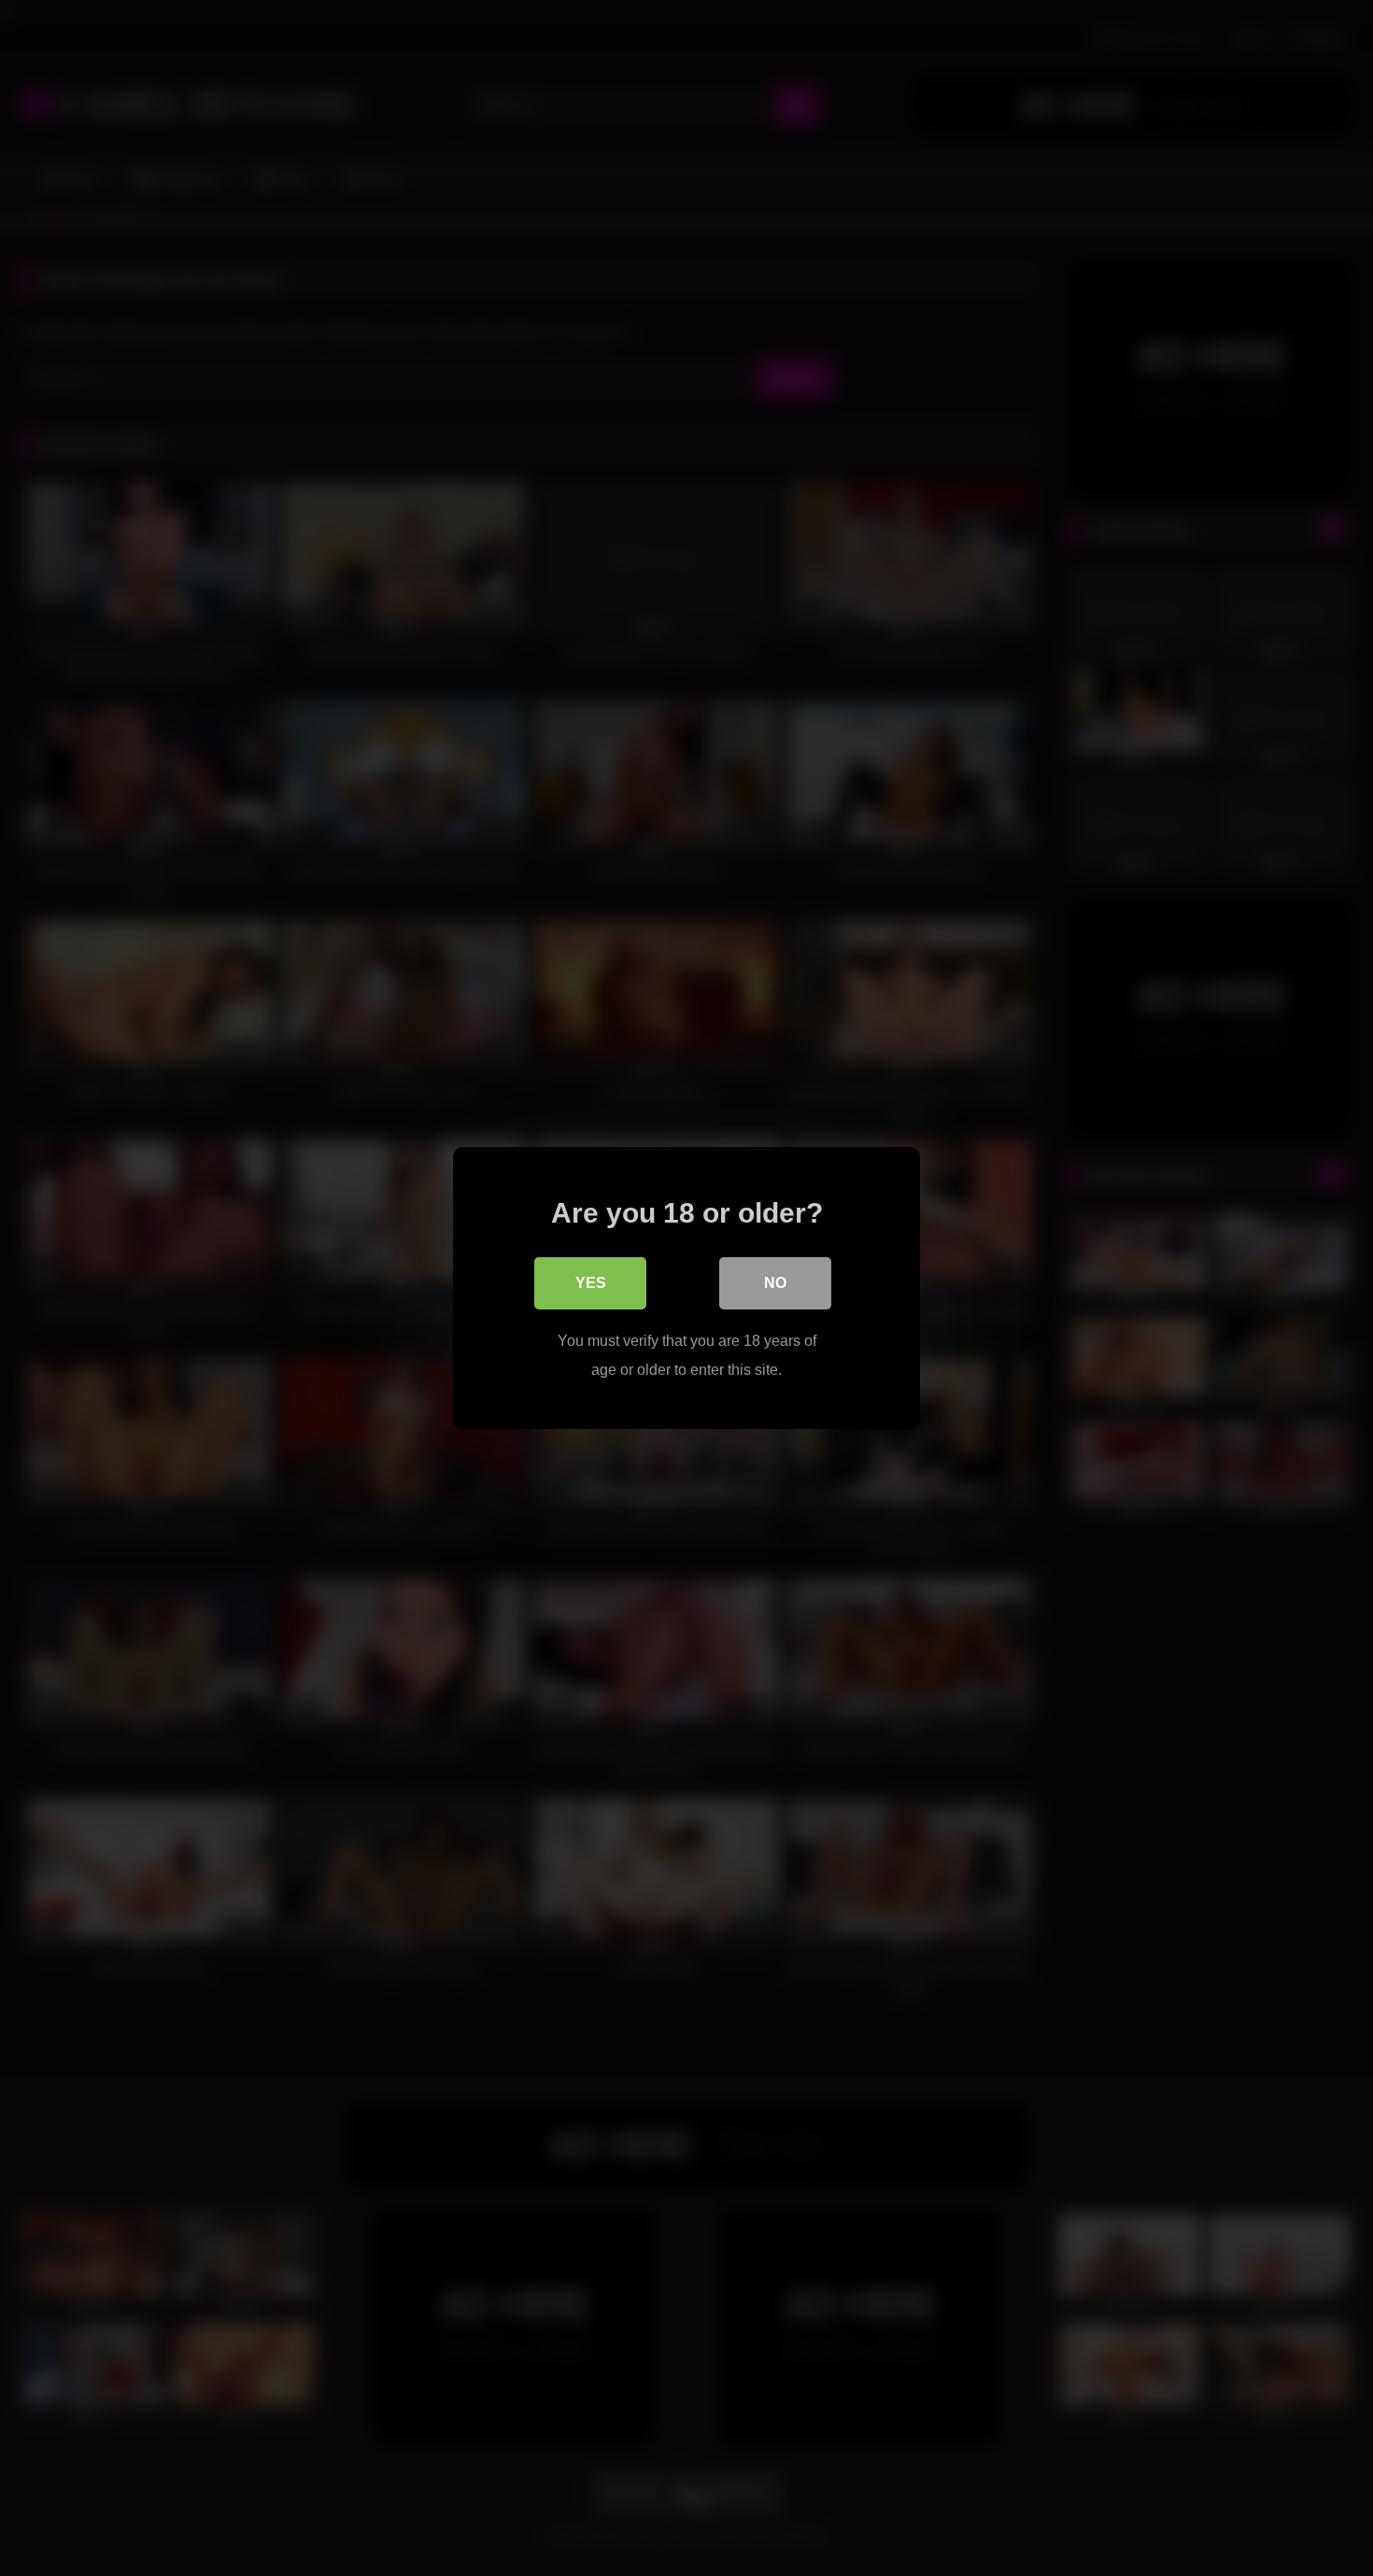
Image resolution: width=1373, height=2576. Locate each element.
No (775, 1283)
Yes (591, 1283)
